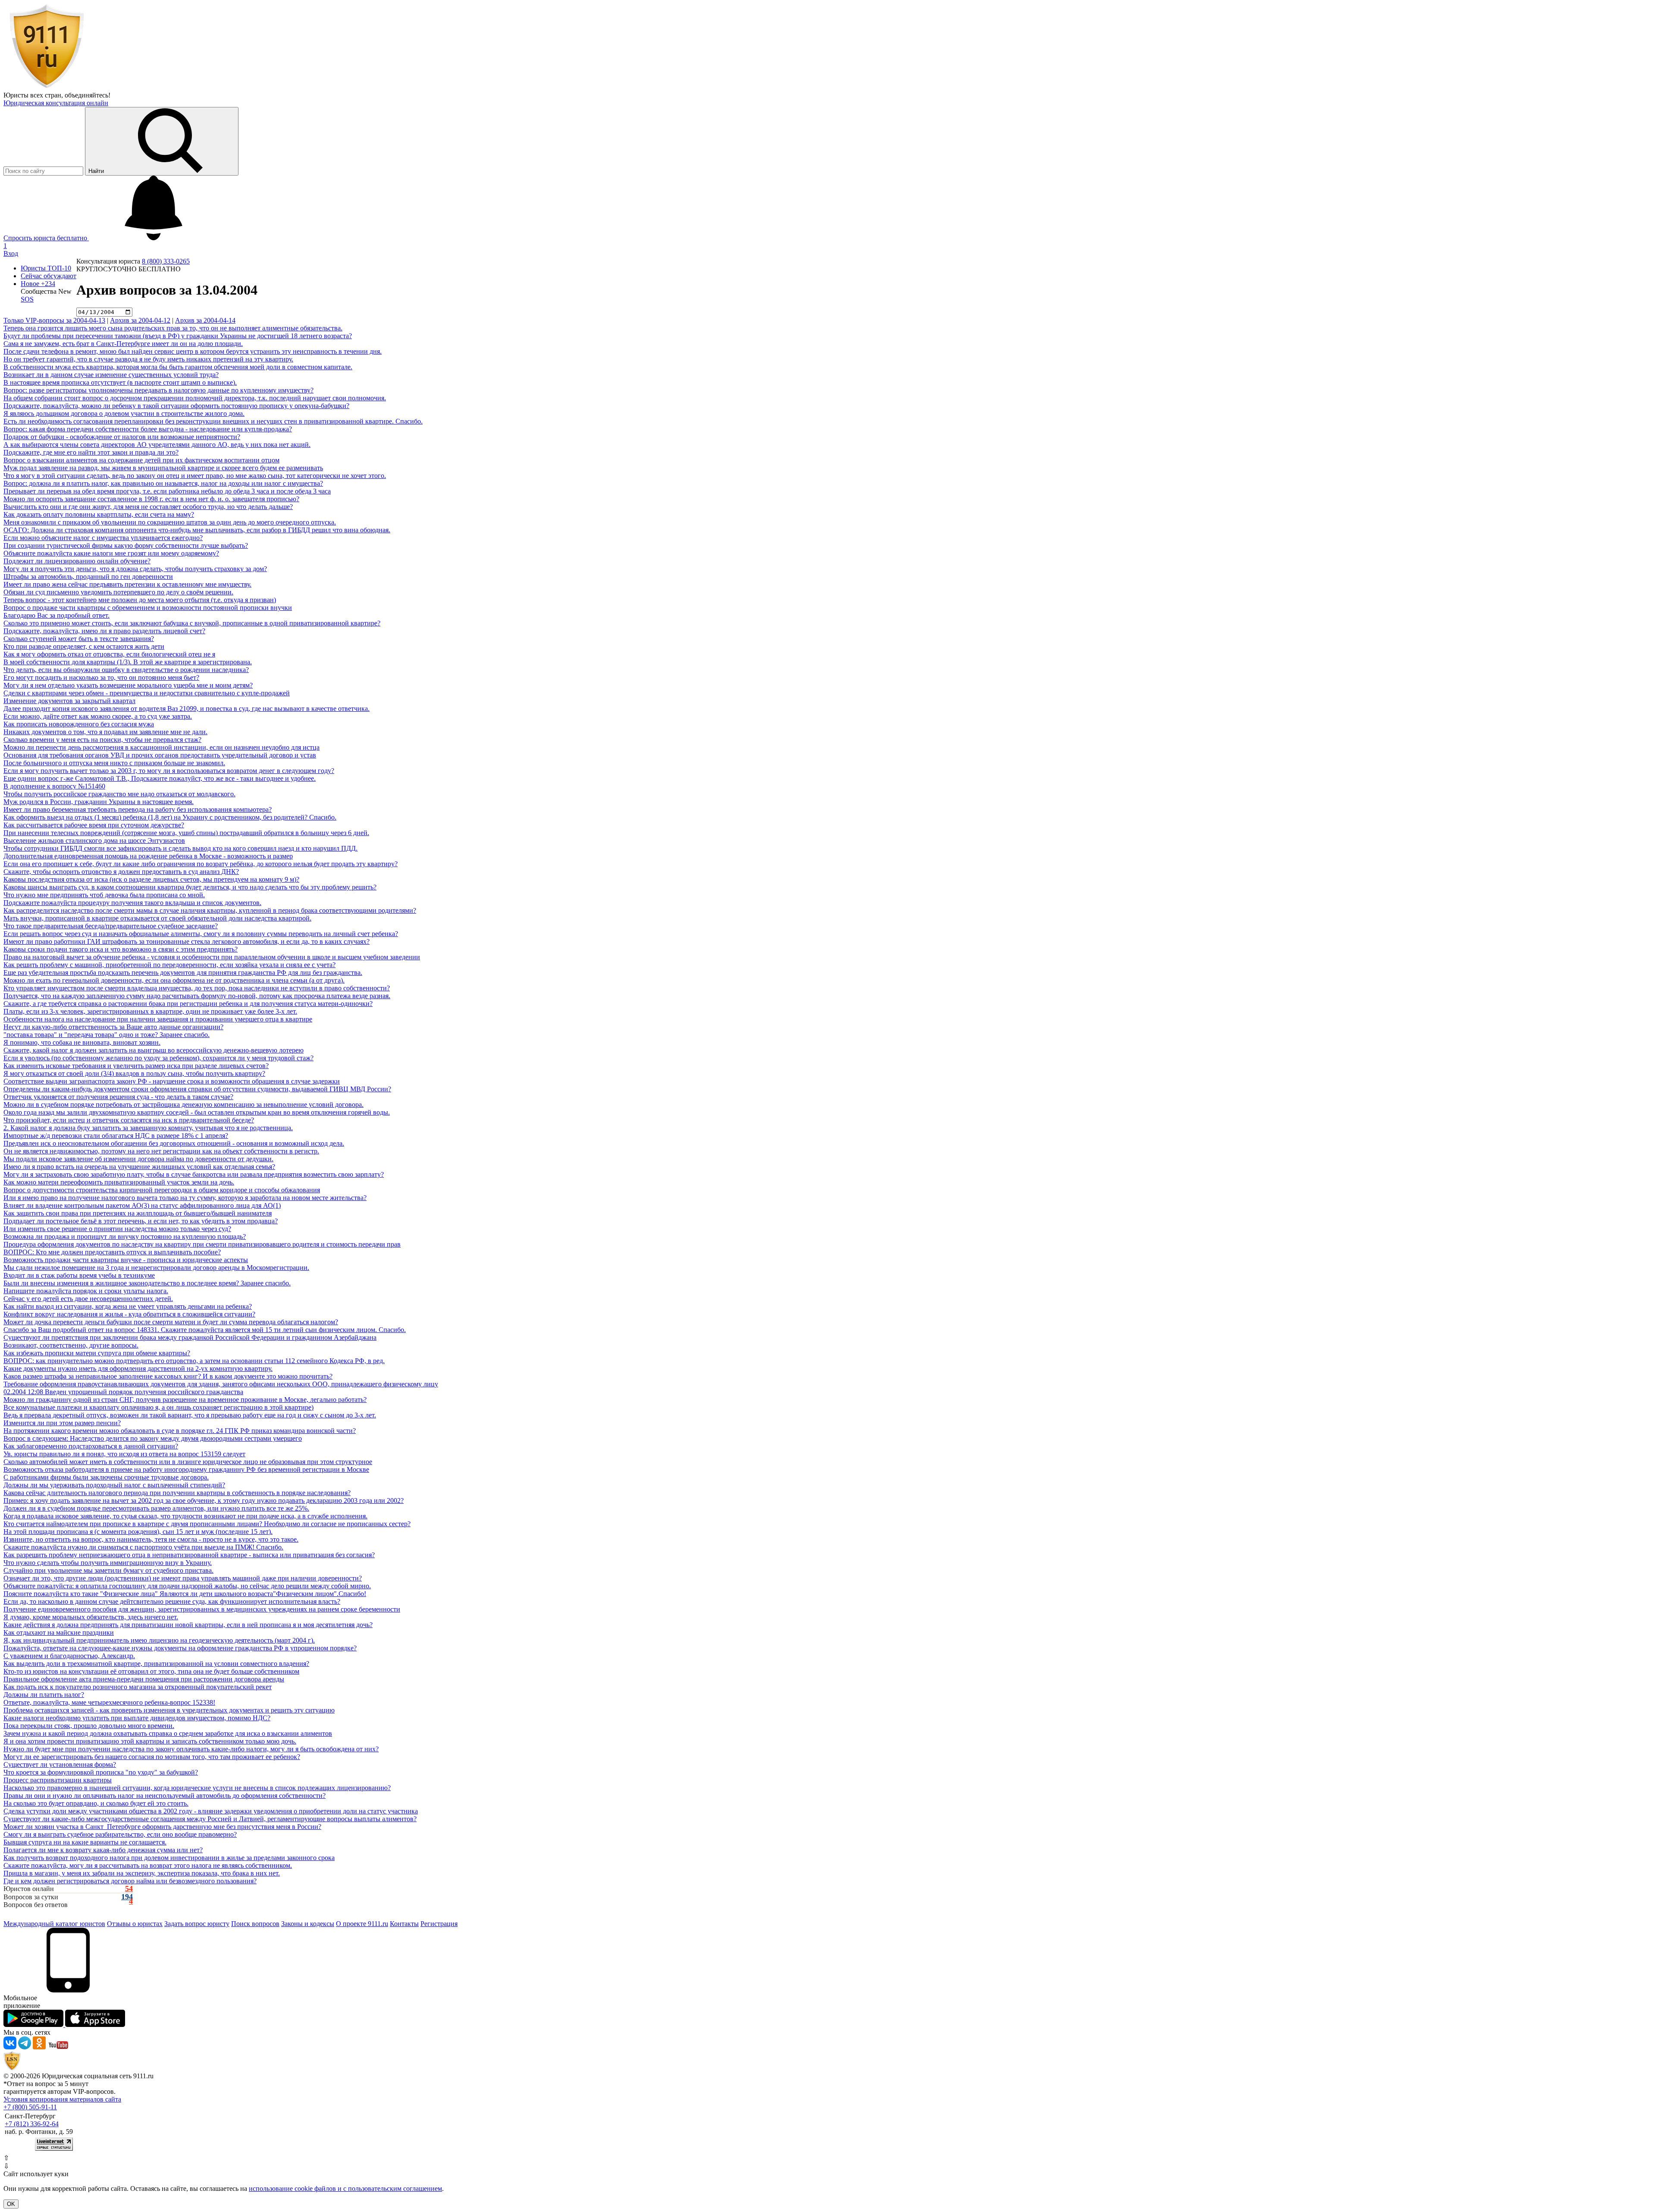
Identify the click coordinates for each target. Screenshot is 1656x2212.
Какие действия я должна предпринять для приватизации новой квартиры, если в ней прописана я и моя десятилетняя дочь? (188, 1625)
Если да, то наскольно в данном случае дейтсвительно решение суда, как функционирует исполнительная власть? (172, 1601)
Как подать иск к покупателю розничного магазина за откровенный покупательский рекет (138, 1687)
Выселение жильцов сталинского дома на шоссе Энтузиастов (94, 840)
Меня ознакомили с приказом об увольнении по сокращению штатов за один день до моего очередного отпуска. (170, 522)
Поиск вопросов (255, 1924)
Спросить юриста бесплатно (46, 238)
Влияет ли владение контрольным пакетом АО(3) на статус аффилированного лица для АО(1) (142, 1205)
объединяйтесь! (88, 95)
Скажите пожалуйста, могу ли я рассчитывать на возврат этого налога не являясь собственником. (148, 1865)
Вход (11, 253)
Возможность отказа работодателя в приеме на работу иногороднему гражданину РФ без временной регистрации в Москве (186, 1469)
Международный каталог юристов (54, 1924)
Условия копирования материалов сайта (62, 2099)
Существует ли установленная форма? (60, 1764)
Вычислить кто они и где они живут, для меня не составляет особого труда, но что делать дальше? (148, 507)
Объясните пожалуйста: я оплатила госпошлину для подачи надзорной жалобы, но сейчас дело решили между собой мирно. (187, 1586)
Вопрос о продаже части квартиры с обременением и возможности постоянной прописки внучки (148, 608)
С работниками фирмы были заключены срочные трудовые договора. (106, 1477)
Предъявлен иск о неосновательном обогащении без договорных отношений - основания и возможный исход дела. (174, 1143)
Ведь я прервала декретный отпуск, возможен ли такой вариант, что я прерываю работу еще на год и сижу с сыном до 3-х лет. (190, 1415)
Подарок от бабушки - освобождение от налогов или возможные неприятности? (122, 437)
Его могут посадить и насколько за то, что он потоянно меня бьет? (101, 677)
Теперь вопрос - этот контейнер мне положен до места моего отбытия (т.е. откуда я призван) (140, 600)
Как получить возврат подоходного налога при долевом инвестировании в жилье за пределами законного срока (169, 1858)
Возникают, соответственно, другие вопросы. (71, 1345)
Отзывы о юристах (135, 1924)
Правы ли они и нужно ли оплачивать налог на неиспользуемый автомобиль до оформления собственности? (165, 1796)
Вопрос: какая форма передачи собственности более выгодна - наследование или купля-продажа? (148, 429)
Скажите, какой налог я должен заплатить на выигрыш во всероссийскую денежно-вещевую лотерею (154, 1050)
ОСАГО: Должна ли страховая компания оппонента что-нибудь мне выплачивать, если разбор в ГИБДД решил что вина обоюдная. (197, 530)
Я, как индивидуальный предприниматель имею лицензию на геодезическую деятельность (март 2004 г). (159, 1640)
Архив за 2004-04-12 (140, 320)
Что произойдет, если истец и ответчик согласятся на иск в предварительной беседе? (129, 1120)
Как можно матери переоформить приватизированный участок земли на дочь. (119, 1182)
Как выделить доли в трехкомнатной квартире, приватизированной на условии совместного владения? (156, 1664)
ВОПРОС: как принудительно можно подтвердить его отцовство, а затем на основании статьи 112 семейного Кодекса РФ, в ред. (194, 1361)
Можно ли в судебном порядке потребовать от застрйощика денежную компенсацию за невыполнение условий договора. (183, 1104)
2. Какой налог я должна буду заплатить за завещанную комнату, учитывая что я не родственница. (148, 1128)
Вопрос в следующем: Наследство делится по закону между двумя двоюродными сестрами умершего (153, 1438)
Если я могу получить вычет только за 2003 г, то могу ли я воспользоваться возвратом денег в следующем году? (169, 771)
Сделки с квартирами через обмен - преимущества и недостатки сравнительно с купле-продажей (147, 693)
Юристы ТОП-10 (46, 268)
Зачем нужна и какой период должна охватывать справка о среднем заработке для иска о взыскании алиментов (168, 1733)
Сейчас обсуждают (49, 276)
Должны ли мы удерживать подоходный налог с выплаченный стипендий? (114, 1485)
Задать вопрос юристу (197, 1924)
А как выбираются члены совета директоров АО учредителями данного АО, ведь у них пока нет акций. (157, 445)
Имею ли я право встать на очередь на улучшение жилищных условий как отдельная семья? (139, 1167)
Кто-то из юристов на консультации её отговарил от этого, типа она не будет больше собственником (151, 1671)
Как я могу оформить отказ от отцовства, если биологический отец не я (109, 654)
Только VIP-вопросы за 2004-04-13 (54, 320)
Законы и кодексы (308, 1924)
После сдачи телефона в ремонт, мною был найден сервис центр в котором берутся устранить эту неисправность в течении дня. (193, 351)
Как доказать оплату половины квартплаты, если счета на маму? (99, 514)
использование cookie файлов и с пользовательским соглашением (345, 2188)
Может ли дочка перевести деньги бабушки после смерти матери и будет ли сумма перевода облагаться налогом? (171, 1322)
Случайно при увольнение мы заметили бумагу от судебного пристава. (108, 1570)
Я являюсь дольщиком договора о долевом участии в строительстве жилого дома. (124, 413)
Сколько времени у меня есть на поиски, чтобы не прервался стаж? (102, 740)
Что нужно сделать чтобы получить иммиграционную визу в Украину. (108, 1563)
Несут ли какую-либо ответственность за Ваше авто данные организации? (113, 1027)
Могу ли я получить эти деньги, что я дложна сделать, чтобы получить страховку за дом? (135, 569)
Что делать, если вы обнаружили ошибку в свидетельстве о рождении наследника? (126, 670)
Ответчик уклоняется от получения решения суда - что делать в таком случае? (118, 1097)
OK (11, 2204)
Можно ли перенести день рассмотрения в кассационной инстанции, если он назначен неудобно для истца (162, 747)
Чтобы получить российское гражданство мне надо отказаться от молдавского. (119, 794)
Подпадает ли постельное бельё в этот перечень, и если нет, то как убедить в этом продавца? (141, 1221)
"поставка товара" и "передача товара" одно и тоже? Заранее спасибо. (107, 1035)
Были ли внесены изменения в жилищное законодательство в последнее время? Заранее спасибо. (147, 1283)
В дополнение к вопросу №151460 (54, 786)
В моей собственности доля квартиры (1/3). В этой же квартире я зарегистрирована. (128, 662)
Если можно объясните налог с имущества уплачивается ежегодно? (103, 538)
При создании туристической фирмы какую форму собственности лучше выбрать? (126, 545)
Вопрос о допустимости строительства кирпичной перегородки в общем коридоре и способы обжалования (162, 1190)
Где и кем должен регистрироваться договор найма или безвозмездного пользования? (130, 1881)
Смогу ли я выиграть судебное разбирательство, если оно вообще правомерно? (120, 1834)
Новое (38, 284)
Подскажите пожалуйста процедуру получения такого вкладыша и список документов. (132, 903)
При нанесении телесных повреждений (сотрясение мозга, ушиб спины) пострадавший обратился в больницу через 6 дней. (186, 833)
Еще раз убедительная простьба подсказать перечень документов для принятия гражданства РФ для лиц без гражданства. (183, 972)
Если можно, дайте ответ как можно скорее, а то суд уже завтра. (98, 716)
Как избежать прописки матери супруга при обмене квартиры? (97, 1353)
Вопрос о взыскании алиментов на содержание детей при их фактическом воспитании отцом (141, 460)
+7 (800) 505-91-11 (30, 2107)
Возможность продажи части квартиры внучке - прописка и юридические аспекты (126, 1260)
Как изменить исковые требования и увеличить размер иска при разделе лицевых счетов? (136, 1066)
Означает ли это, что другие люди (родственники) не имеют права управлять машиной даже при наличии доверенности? (183, 1578)
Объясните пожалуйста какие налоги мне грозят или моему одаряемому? (111, 553)
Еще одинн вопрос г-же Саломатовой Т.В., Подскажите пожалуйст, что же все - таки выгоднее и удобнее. (160, 778)
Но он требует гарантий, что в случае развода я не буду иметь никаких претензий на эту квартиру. (148, 359)
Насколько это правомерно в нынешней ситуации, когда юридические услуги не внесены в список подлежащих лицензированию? (197, 1788)
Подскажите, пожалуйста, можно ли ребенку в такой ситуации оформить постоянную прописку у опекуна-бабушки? (176, 406)
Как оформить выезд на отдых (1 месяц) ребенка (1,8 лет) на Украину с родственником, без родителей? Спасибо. (170, 817)
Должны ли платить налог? (44, 1695)
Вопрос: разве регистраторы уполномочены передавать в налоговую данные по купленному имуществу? (158, 390)
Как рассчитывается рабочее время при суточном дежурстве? (94, 825)
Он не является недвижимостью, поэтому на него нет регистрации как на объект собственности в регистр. (161, 1151)
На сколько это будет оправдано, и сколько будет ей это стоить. (96, 1803)
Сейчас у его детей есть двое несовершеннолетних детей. (88, 1299)
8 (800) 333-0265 (166, 261)
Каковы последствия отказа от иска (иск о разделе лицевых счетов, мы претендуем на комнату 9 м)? (151, 879)
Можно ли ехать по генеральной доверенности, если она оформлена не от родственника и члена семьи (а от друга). (174, 980)
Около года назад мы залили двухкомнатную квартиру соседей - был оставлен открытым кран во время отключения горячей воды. (197, 1112)
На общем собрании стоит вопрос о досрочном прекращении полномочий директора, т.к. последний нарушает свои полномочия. (195, 398)
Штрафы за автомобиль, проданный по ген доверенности (88, 577)
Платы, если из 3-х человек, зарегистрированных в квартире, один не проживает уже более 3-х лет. (150, 1011)
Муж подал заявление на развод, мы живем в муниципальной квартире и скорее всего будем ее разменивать (163, 468)
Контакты (404, 1924)
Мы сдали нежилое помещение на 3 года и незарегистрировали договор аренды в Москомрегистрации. (156, 1268)
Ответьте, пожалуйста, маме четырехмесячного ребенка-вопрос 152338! (109, 1702)
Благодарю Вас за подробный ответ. (56, 615)
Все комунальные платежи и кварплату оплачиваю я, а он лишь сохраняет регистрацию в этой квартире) (158, 1407)
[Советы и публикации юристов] (47, 87)
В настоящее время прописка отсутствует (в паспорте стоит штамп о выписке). (120, 382)
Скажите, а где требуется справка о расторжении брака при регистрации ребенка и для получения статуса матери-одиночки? (188, 1004)
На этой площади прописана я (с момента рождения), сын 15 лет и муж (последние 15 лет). (138, 1532)
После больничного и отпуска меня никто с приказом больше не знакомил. (114, 763)
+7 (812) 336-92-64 (32, 2124)
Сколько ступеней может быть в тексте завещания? (79, 639)
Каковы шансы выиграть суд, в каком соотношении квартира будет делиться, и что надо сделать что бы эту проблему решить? (190, 887)
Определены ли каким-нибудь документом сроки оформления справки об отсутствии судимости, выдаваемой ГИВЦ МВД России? (197, 1089)
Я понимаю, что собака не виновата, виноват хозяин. (82, 1042)
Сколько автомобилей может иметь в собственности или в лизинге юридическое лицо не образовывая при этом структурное (188, 1462)
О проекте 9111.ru (362, 1924)
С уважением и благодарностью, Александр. (69, 1656)
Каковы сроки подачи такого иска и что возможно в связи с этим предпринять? (121, 949)
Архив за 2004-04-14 (205, 320)
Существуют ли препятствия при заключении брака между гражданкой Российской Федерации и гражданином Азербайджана (190, 1337)
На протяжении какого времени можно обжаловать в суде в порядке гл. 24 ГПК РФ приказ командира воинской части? (180, 1431)
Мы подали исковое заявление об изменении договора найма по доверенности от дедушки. (138, 1159)
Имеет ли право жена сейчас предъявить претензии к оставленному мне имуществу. (127, 584)
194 (127, 1897)
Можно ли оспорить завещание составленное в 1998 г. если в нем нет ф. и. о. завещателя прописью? (151, 499)
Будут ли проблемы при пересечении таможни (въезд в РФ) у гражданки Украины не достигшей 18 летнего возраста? (178, 336)
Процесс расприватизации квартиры (58, 1780)
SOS (27, 299)
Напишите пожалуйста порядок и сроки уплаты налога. (86, 1291)
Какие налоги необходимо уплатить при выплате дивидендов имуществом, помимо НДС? (137, 1718)
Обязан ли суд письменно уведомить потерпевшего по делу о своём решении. (118, 592)
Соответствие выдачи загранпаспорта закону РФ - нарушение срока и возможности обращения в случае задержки (172, 1081)
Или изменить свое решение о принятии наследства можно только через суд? (117, 1229)
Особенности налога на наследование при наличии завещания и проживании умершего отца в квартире (158, 1019)
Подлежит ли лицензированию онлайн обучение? (77, 561)
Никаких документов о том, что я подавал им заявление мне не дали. (105, 732)
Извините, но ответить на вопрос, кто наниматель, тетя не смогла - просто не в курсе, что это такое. (151, 1539)
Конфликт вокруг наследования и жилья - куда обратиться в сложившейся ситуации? (129, 1314)
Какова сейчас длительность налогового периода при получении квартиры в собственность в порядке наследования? (177, 1493)
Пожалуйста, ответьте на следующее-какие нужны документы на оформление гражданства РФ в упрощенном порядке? (180, 1648)
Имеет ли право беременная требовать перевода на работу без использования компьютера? (138, 809)
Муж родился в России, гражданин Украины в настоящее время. (99, 802)
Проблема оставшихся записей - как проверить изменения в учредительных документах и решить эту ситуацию (169, 1710)
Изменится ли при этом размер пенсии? (62, 1423)
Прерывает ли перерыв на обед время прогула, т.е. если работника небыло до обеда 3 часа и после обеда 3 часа (167, 491)
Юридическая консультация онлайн (56, 103)
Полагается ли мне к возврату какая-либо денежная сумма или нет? (103, 1850)
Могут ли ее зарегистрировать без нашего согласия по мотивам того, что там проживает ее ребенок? (152, 1757)
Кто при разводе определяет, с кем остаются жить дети (84, 646)
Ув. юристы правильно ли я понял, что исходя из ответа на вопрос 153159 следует (124, 1454)
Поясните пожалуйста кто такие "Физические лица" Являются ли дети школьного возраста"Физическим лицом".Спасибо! (185, 1594)
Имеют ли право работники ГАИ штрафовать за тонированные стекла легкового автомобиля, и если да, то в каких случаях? (187, 941)
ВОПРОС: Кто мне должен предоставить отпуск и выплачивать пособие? (112, 1252)
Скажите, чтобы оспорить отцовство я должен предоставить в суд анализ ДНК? (121, 872)
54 (129, 1889)
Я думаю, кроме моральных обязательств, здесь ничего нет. (91, 1617)
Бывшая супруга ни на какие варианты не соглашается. (85, 1842)
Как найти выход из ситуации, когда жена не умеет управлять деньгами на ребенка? (128, 1306)
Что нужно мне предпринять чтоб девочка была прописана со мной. (104, 895)
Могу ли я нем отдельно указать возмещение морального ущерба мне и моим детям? (128, 685)
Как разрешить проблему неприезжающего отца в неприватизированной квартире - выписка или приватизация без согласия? (189, 1555)
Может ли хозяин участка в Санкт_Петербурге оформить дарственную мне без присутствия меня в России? (162, 1827)
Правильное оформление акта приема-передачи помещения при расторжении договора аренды (144, 1679)
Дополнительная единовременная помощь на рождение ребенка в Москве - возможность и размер (148, 856)
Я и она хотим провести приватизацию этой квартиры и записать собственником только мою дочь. (150, 1741)
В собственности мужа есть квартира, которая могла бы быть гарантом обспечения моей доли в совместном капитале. (178, 367)
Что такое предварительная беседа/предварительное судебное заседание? (111, 926)
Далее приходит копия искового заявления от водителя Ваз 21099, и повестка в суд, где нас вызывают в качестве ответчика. (187, 709)
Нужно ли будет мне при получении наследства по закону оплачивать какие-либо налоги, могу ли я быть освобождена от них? (191, 1749)
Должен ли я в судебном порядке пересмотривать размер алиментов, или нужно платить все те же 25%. (156, 1508)
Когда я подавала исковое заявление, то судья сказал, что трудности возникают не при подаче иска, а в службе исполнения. (185, 1516)
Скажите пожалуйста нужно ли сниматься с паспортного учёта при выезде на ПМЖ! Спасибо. (143, 1547)
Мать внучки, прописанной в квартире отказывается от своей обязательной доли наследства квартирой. (157, 918)
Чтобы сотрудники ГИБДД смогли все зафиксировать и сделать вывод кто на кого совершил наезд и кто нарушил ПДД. (180, 848)
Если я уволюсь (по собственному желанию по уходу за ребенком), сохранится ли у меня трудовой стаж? (158, 1058)
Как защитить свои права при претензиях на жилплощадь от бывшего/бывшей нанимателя (138, 1213)
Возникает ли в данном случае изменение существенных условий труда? (111, 375)
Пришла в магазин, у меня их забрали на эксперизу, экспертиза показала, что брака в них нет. (142, 1873)
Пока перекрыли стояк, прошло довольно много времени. (89, 1726)
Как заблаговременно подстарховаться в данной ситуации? (91, 1446)
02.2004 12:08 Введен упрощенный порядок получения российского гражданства (123, 1392)
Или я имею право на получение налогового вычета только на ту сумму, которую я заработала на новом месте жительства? (185, 1198)
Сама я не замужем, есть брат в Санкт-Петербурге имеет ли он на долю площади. (123, 344)
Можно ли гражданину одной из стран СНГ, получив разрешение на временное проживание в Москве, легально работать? (185, 1400)
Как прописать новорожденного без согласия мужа (79, 724)
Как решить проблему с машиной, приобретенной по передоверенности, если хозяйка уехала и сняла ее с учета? (169, 965)
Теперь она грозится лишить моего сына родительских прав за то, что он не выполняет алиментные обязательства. (173, 328)
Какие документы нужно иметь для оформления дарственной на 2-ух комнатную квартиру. (138, 1368)
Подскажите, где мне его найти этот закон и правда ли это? (91, 452)
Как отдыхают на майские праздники (59, 1632)
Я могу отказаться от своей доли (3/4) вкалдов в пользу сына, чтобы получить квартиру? (134, 1073)
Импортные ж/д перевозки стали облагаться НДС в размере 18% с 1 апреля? (116, 1136)
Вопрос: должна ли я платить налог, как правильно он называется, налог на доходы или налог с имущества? (163, 483)
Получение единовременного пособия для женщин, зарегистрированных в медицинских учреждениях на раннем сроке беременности (202, 1609)
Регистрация (439, 1924)
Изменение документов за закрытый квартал (69, 701)
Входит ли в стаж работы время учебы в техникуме (79, 1275)
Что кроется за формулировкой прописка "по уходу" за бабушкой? (101, 1772)
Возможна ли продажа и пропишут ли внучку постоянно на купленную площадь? (125, 1236)
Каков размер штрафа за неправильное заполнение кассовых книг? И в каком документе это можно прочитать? (168, 1376)
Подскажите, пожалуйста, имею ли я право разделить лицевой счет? (104, 631)
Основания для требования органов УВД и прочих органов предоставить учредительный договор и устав (160, 755)
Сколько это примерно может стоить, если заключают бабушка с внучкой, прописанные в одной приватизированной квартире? (192, 623)
